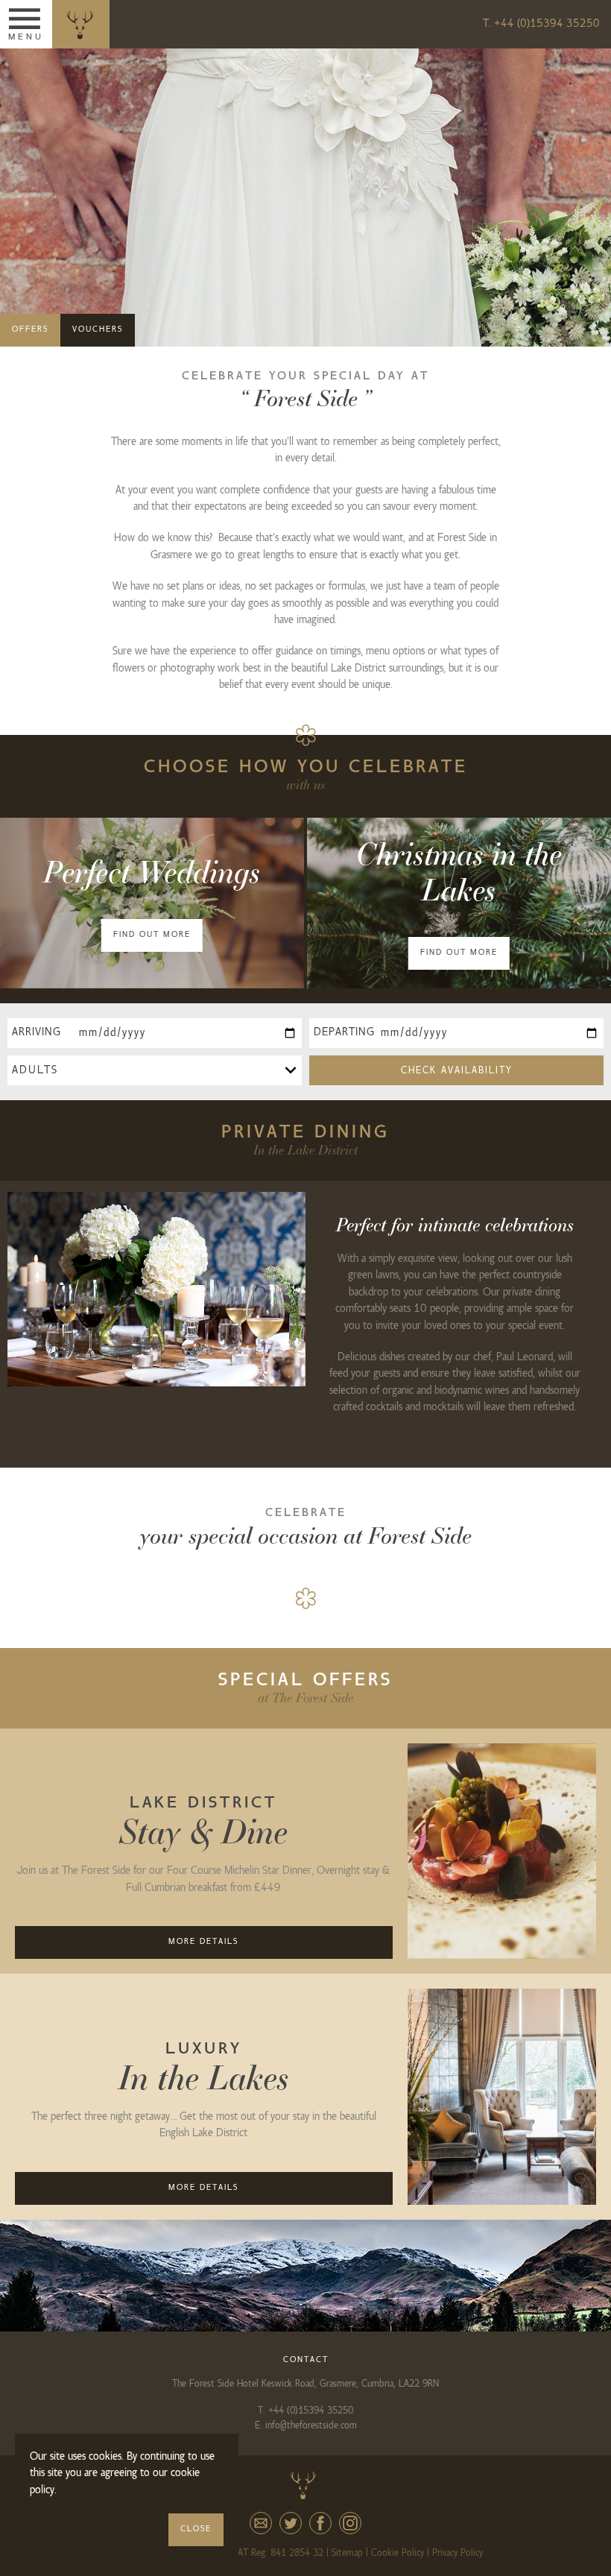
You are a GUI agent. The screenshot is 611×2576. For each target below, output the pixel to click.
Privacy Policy (458, 2553)
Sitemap (347, 2553)
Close (196, 2529)
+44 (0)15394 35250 (311, 2411)
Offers (30, 329)
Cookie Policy (398, 2553)
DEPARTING (344, 1032)
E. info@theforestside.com (306, 2425)
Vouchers (98, 329)
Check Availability (457, 1070)
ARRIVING (37, 1032)
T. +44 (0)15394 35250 (541, 24)
